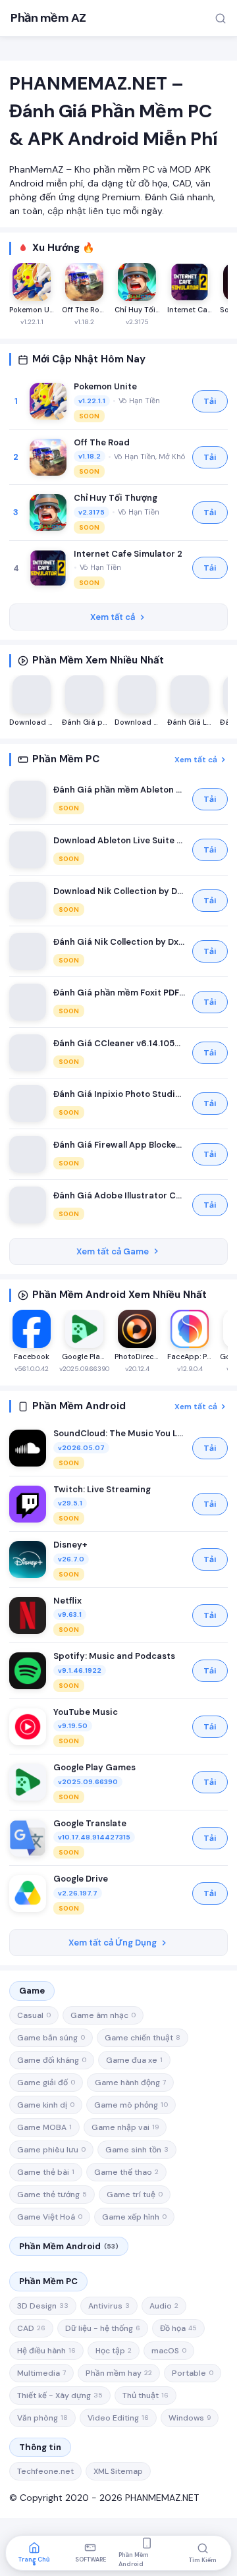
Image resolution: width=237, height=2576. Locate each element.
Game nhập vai (125, 2127)
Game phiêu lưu (51, 2150)
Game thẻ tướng (52, 2195)
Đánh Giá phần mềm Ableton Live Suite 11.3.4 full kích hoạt (119, 790)
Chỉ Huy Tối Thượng (116, 498)
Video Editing (118, 2418)
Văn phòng (42, 2418)
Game (32, 1991)
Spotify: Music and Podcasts (114, 1656)
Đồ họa (178, 2328)
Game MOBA (44, 2127)
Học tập (114, 2351)
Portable (193, 2373)
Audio (164, 2306)
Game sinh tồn (137, 2150)
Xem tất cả (113, 617)
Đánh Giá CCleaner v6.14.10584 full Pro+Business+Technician (119, 1043)
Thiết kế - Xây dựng (60, 2395)
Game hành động (130, 2083)
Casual (34, 2015)
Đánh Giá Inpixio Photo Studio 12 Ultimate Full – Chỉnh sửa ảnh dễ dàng (119, 1094)
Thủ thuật (145, 2395)
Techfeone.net (45, 2471)
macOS (169, 2351)
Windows (190, 2418)
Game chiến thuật (143, 2038)
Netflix (67, 1601)
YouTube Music (86, 1712)
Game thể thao (126, 2172)
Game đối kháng (52, 2060)
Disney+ (70, 1545)
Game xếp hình (134, 2217)
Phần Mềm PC (48, 2281)
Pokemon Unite (105, 386)
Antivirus (109, 2306)
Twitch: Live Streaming (102, 1489)
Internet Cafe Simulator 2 (128, 554)
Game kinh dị (46, 2105)
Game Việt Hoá (50, 2217)
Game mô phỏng (131, 2105)
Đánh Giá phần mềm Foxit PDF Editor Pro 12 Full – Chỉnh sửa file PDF (119, 993)
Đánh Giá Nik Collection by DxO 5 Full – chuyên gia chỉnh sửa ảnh (119, 942)
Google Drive (81, 1879)
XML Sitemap (118, 2471)
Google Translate (90, 1823)
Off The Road (102, 442)
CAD (31, 2328)
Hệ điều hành (46, 2351)
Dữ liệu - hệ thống (103, 2328)
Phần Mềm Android (69, 2246)
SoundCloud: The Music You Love (119, 1433)
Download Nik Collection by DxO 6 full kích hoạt (119, 891)
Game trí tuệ (135, 2195)
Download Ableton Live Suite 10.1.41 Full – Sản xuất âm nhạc (119, 840)
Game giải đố (46, 2083)
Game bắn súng (51, 2038)
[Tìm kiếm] (221, 18)
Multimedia (41, 2373)
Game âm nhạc (103, 2015)
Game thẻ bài (46, 2172)
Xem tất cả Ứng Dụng (113, 1943)
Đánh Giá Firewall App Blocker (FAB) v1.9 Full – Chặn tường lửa (119, 1145)
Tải (210, 401)
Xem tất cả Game (113, 1251)
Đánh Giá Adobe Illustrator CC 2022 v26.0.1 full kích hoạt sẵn (119, 1195)
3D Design (43, 2306)
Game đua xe (134, 2060)
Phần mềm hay (119, 2373)
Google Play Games (94, 1767)
